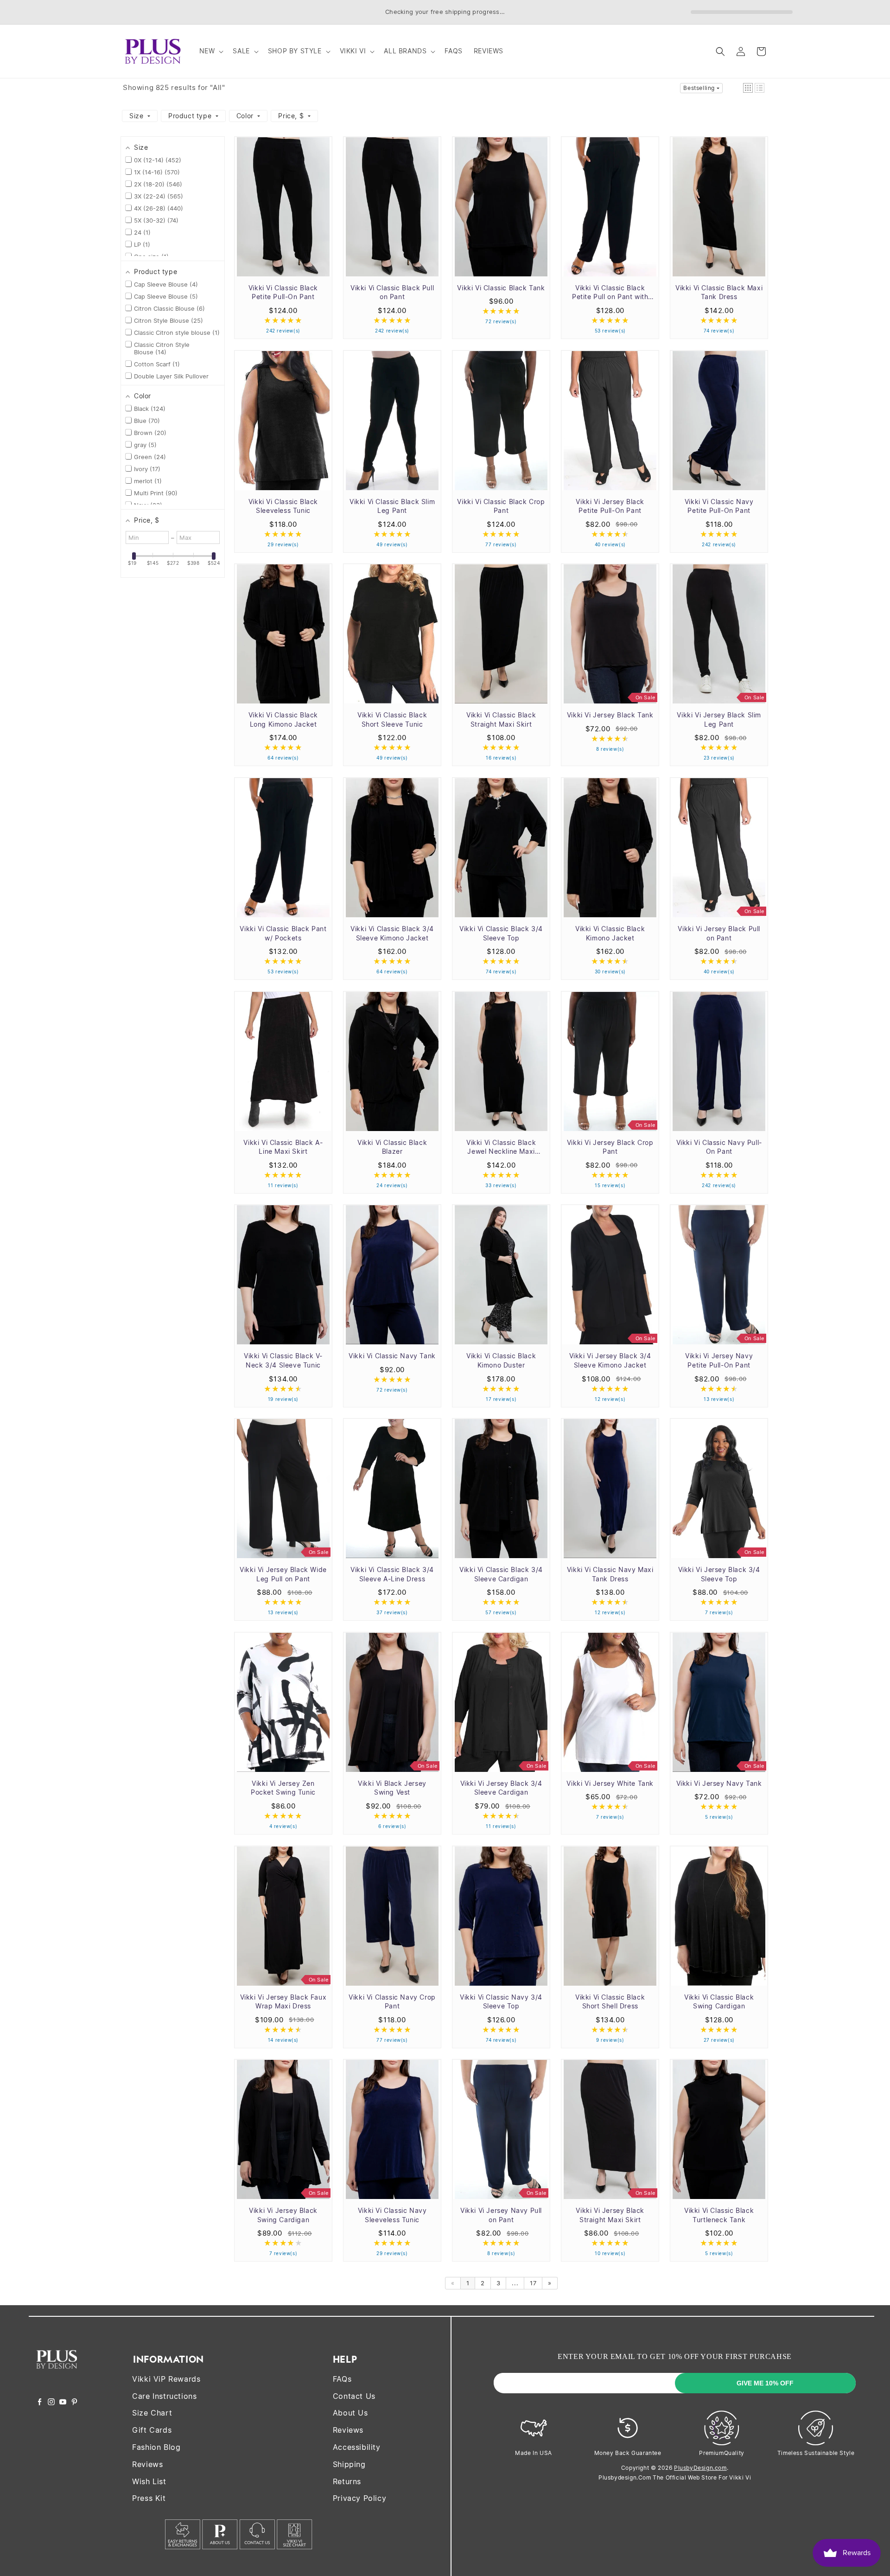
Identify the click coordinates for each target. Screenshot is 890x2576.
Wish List (149, 2481)
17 (533, 2283)
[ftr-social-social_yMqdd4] (74, 2403)
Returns (347, 2481)
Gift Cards (152, 2430)
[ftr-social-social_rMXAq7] (40, 2403)
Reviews (147, 2464)
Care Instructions (164, 2396)
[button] (211, 51)
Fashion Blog (156, 2447)
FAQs (342, 2379)
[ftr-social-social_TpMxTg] (63, 2403)
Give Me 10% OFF (765, 2383)
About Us (350, 2413)
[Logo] (57, 2375)
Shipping (349, 2464)
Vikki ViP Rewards (166, 2379)
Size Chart (152, 2413)
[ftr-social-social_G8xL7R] (51, 2403)
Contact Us (354, 2396)
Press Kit (149, 2498)
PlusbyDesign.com (700, 2468)
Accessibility (357, 2447)
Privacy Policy (359, 2498)
